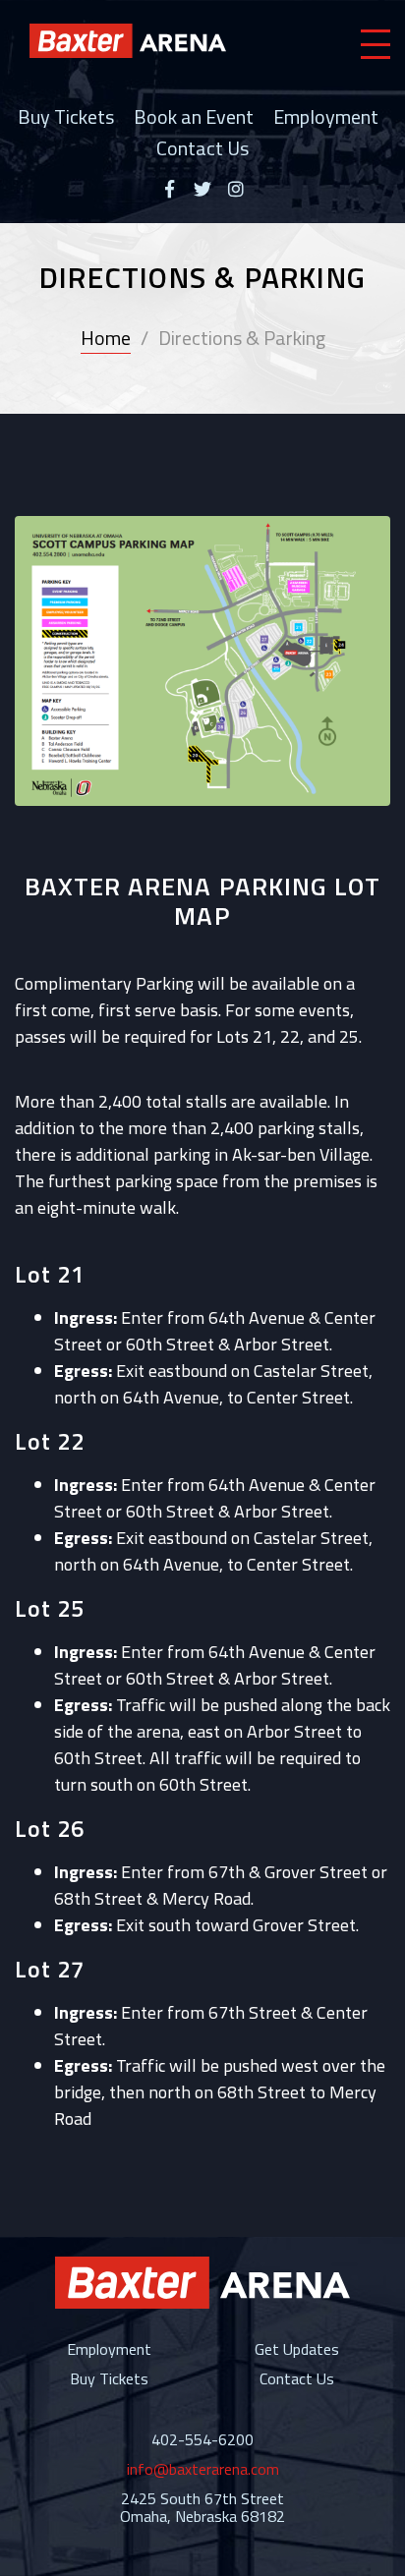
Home (106, 338)
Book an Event (194, 117)
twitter (202, 189)
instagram (236, 189)
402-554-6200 (202, 2439)
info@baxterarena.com (203, 2469)
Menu (376, 44)
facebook (169, 189)
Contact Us (202, 148)
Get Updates (297, 2349)
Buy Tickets (66, 117)
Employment (326, 117)
